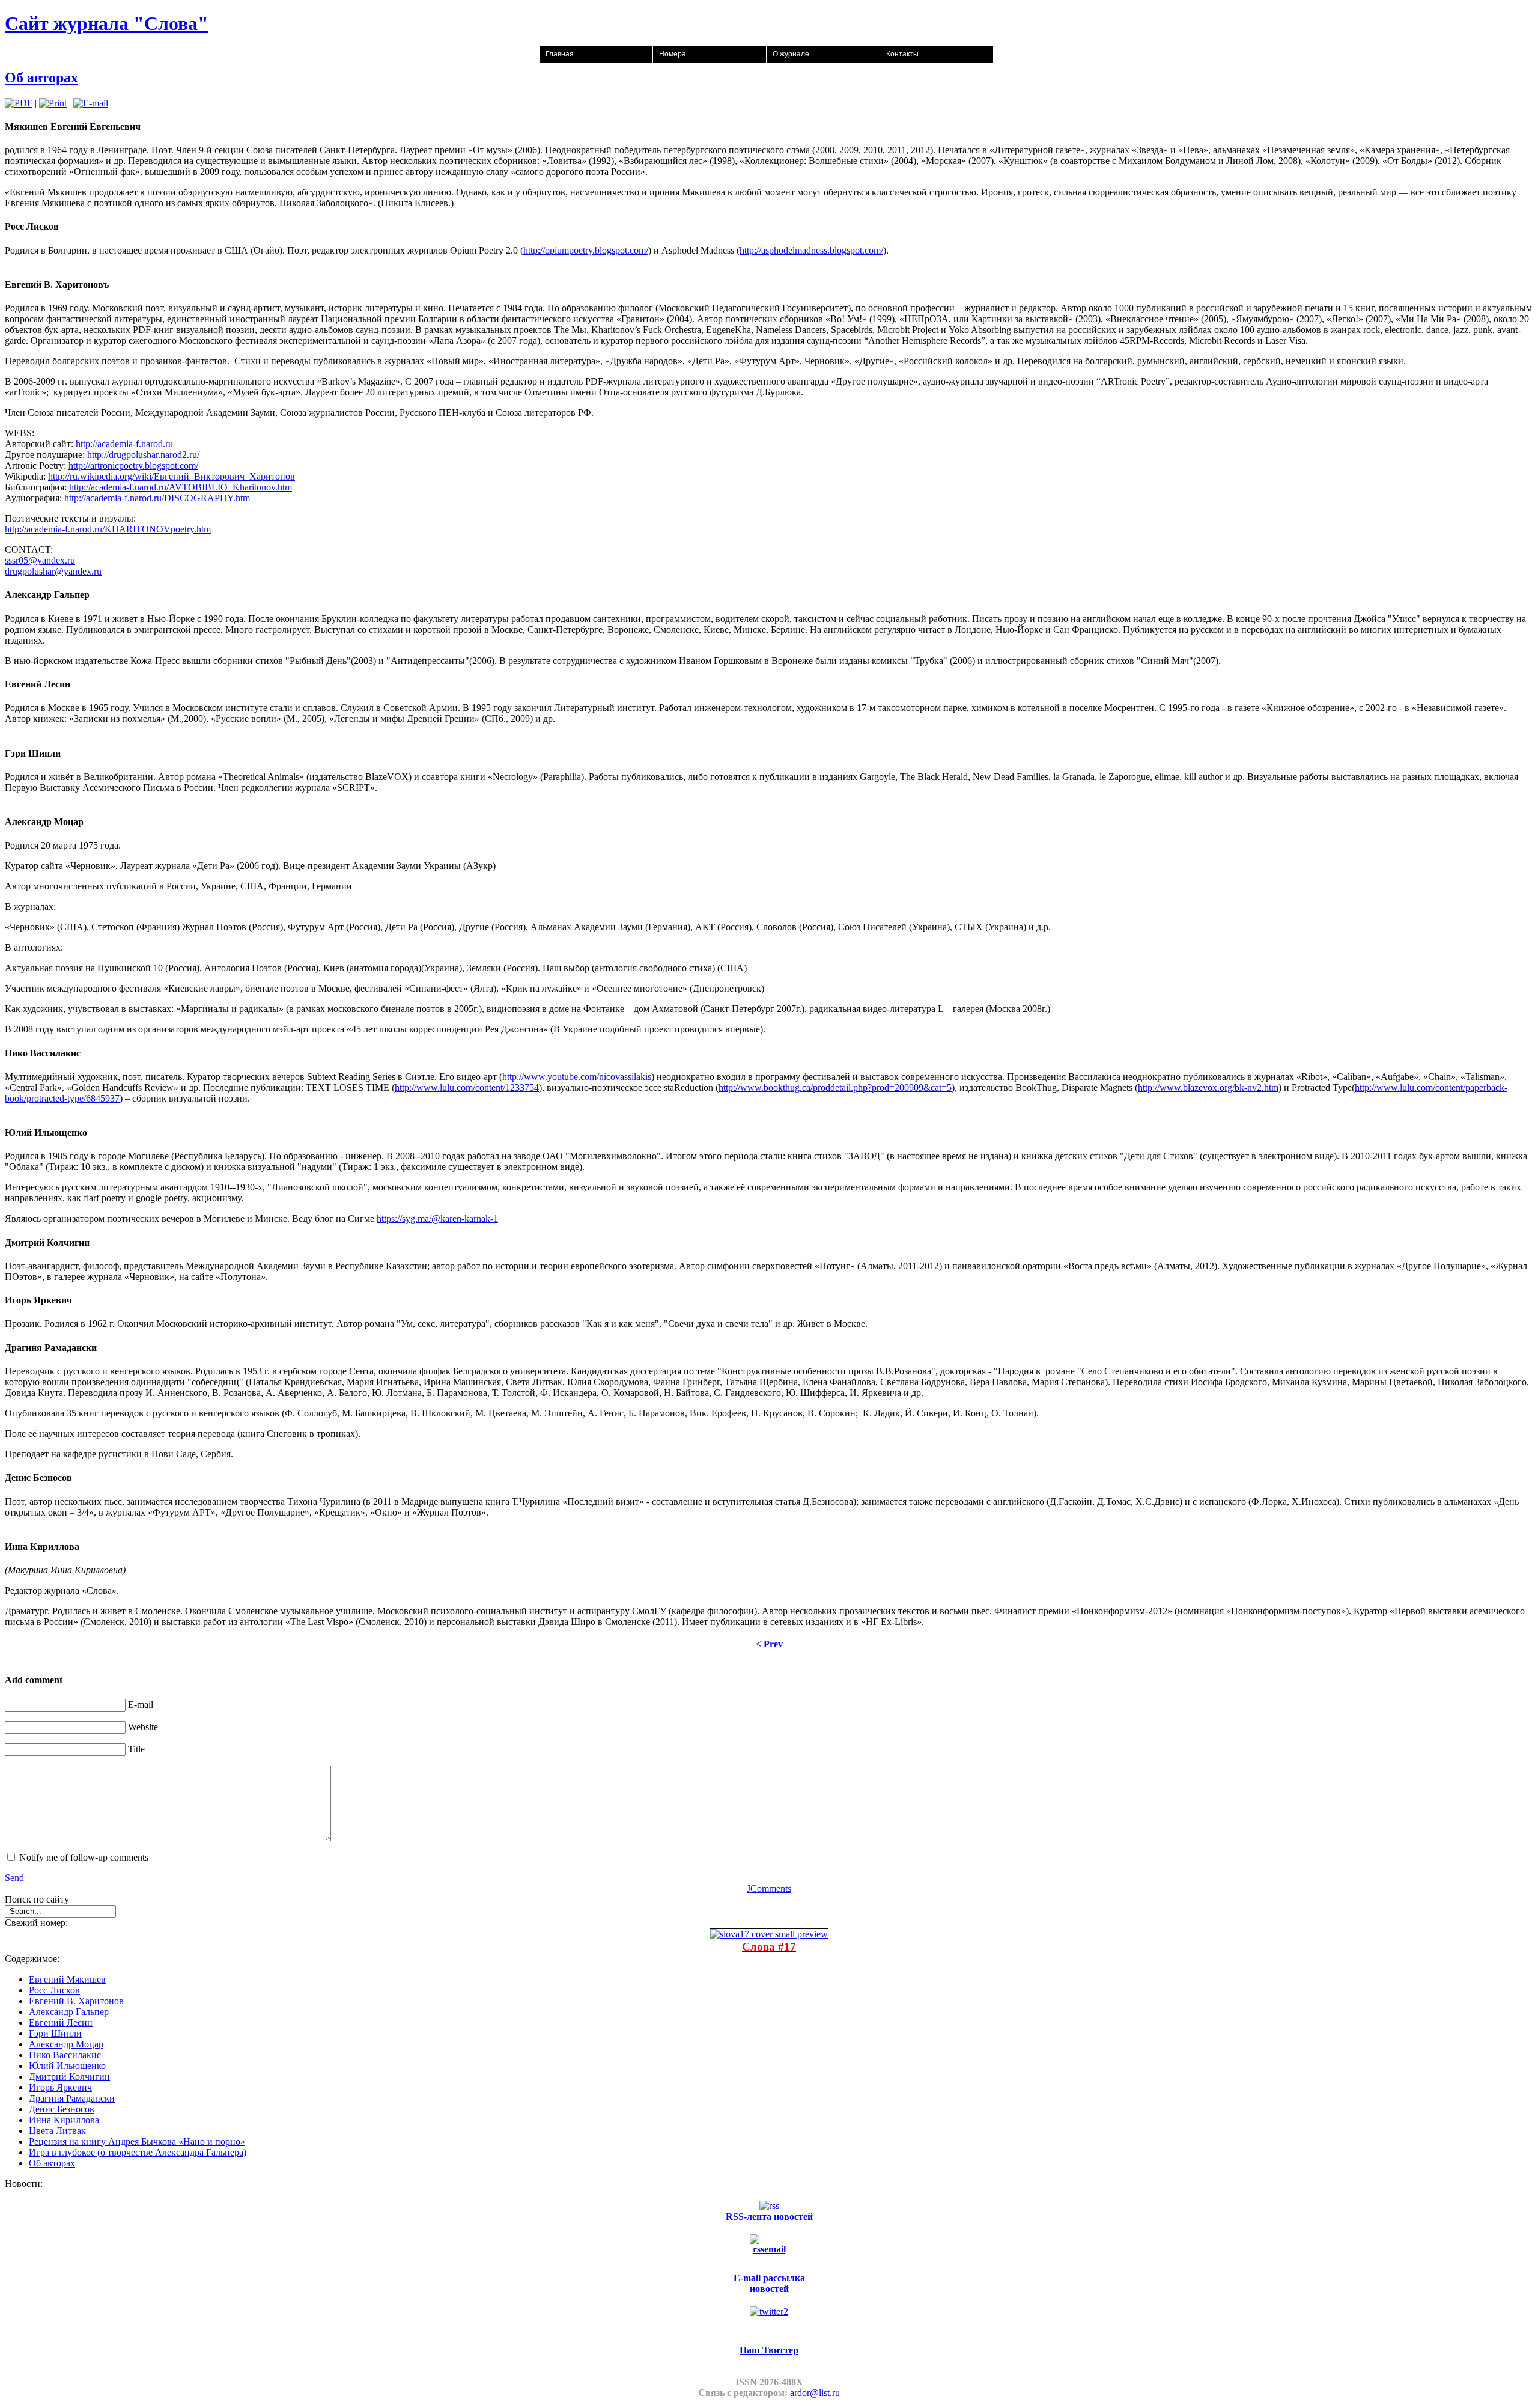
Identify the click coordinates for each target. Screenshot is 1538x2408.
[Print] (53, 103)
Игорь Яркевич (60, 2087)
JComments (769, 1888)
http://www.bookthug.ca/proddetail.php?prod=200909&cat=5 (835, 1087)
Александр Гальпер (69, 2012)
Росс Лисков (54, 1990)
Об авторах (41, 78)
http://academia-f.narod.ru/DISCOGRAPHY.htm (157, 498)
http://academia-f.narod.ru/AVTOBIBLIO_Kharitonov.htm (181, 487)
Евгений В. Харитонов (76, 2001)
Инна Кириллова (64, 2120)
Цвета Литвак (57, 2131)
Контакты (902, 54)
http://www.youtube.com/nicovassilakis (577, 1077)
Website (143, 1727)
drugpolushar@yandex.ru (53, 571)
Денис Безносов (62, 2109)
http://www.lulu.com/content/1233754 (467, 1087)
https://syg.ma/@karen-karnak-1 (437, 1218)
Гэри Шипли (55, 2033)
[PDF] (19, 103)
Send (14, 1878)
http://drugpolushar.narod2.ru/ (143, 455)
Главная (560, 54)
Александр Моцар (66, 2044)
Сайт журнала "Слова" (107, 23)
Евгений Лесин (61, 2022)
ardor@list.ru (815, 2393)
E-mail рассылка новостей (769, 2283)
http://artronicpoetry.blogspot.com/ (133, 465)
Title (136, 1749)
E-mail (141, 1705)
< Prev (769, 1644)
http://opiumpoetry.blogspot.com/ (586, 250)
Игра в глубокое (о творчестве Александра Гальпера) (138, 2152)
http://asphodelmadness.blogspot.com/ (811, 250)
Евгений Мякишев (67, 1979)
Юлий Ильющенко (67, 2066)
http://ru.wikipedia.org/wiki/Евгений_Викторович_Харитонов (172, 476)
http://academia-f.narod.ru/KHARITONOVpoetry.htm (108, 529)
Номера (673, 54)
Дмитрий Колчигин (69, 2077)
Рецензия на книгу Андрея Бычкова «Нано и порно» (137, 2141)
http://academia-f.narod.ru (124, 444)
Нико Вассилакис (65, 2055)
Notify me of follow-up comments (84, 1857)
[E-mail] (91, 103)
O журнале (791, 54)
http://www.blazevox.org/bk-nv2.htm (1208, 1087)
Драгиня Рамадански (72, 2098)
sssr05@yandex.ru (40, 560)
